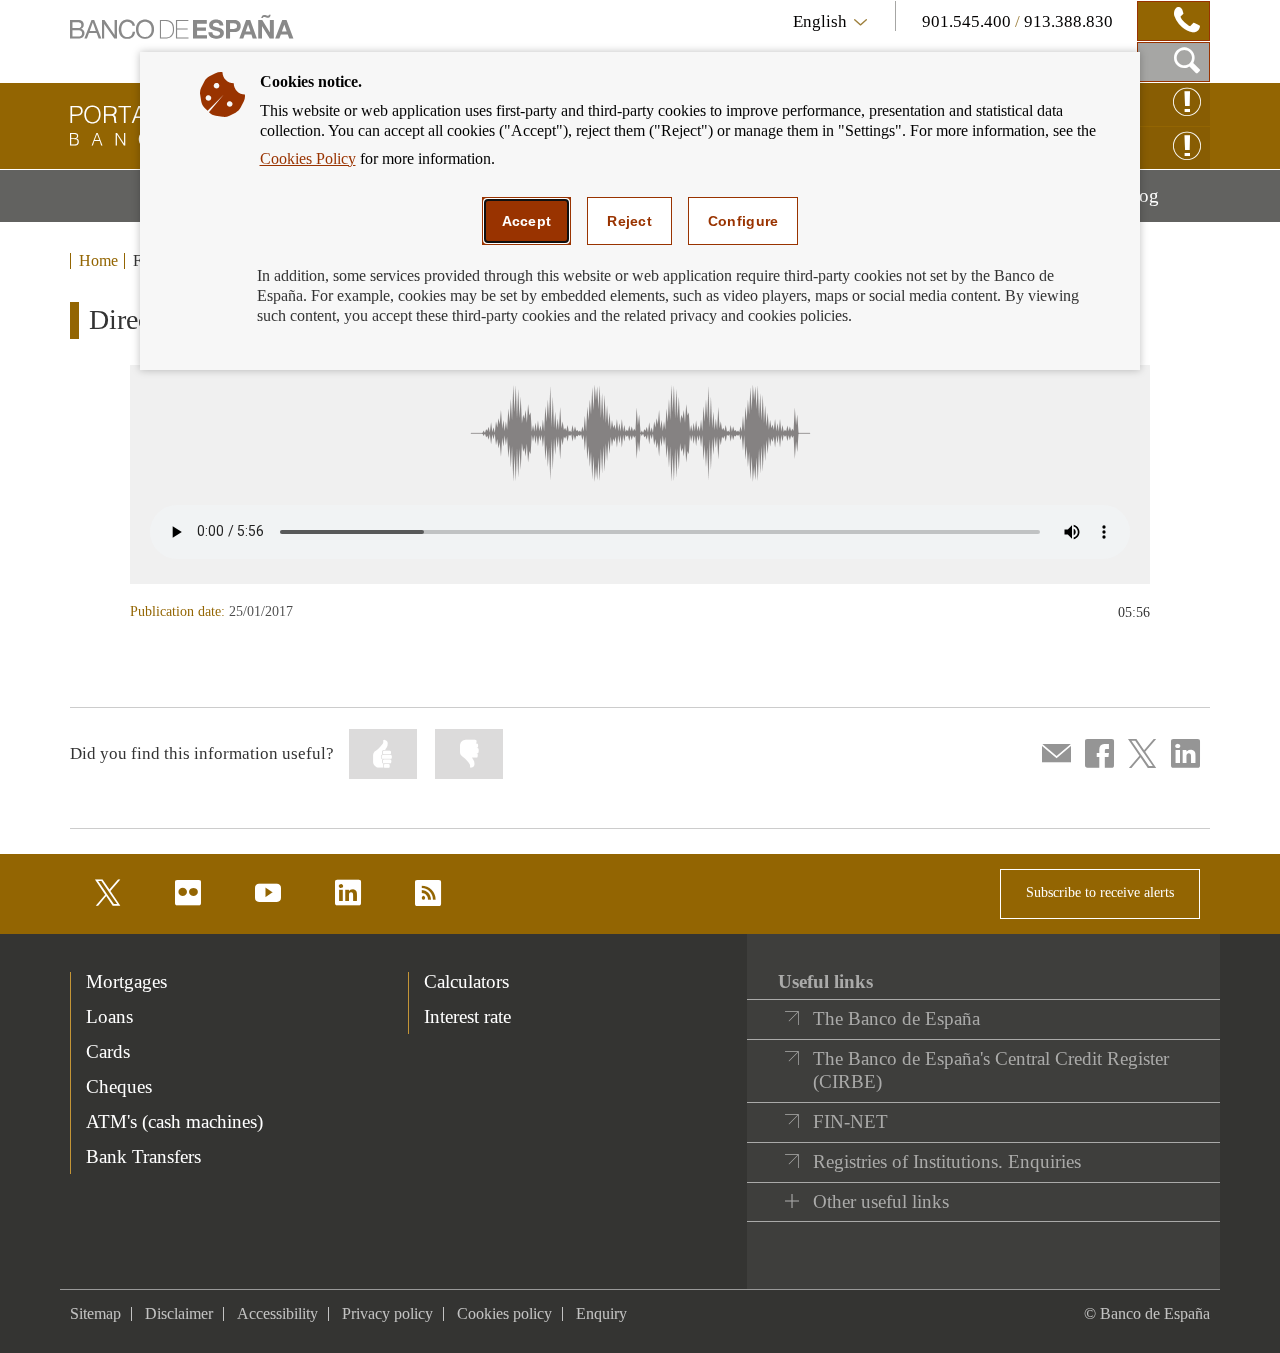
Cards (108, 1051)
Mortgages (126, 981)
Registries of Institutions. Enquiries (947, 1161)
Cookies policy (504, 1313)
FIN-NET (850, 1121)
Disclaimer (179, 1313)
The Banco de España (896, 1018)
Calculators (466, 981)
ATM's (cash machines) (174, 1121)
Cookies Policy (308, 158)
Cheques (119, 1086)
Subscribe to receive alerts (1100, 892)
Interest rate (467, 1016)
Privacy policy (387, 1313)
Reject (629, 221)
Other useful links (881, 1201)
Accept (527, 221)
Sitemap (95, 1313)
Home (98, 261)
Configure (743, 221)
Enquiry (601, 1313)
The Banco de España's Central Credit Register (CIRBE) (991, 1070)
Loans (109, 1016)
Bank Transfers (143, 1156)
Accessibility (277, 1313)
